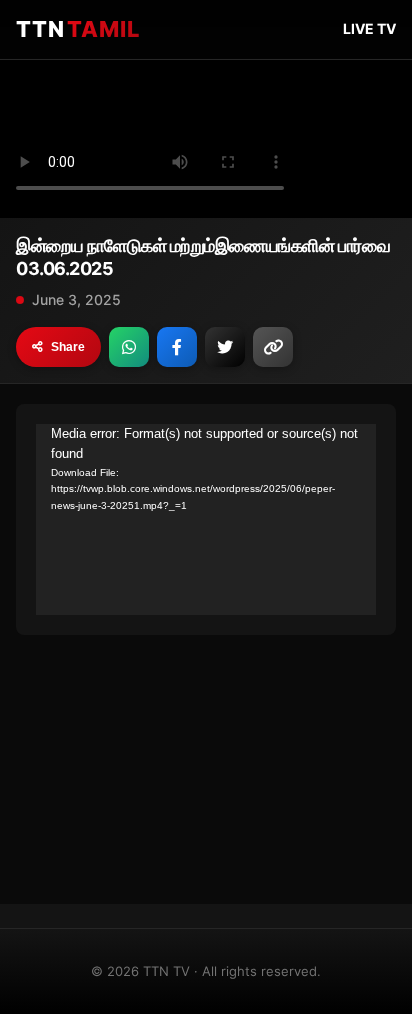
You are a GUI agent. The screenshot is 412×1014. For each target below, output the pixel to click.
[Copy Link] (273, 347)
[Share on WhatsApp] (129, 347)
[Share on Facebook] (177, 347)
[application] (206, 519)
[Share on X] (225, 347)
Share (68, 347)
